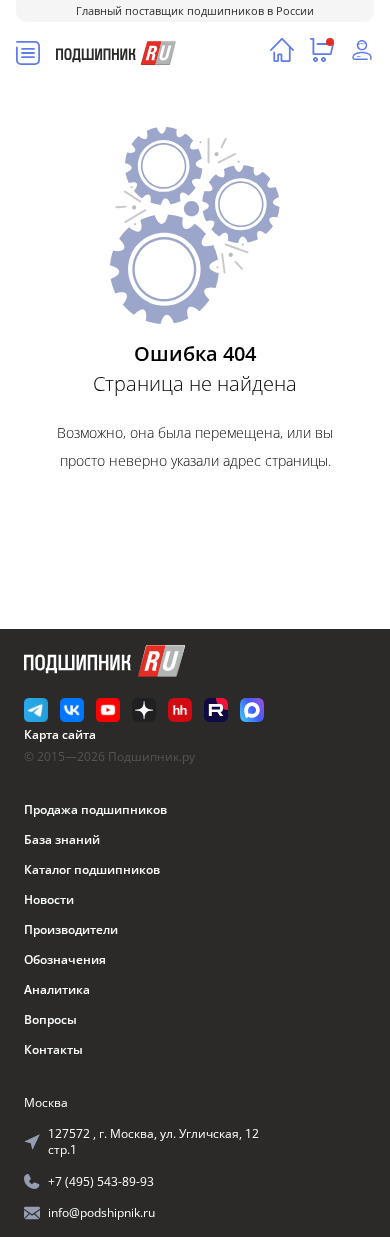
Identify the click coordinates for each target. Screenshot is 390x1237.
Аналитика (57, 989)
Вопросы (50, 1019)
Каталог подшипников (92, 869)
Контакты (53, 1049)
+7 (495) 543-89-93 (101, 1181)
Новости (49, 899)
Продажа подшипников (95, 809)
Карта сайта (60, 734)
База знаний (62, 839)
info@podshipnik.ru (101, 1212)
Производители (71, 929)
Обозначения (65, 959)
